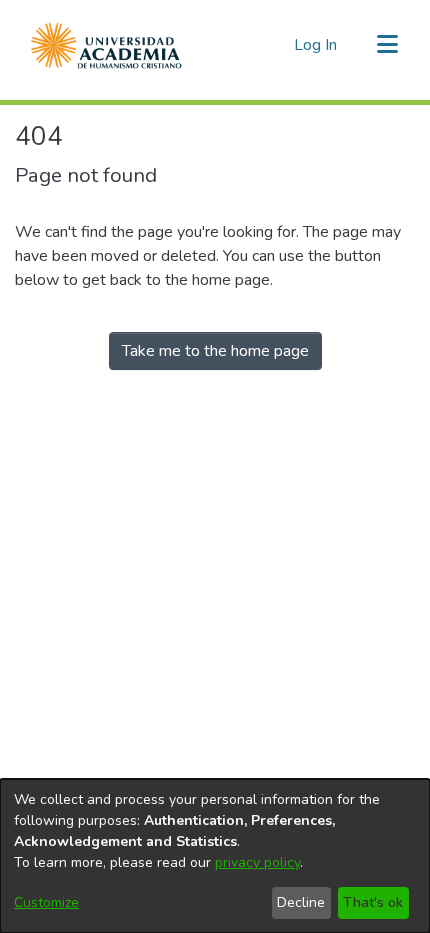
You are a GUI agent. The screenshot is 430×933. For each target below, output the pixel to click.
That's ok (373, 902)
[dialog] (215, 856)
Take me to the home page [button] (215, 351)
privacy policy (257, 862)
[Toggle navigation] (387, 45)
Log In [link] (316, 45)
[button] (106, 45)
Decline (301, 902)
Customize (46, 902)
